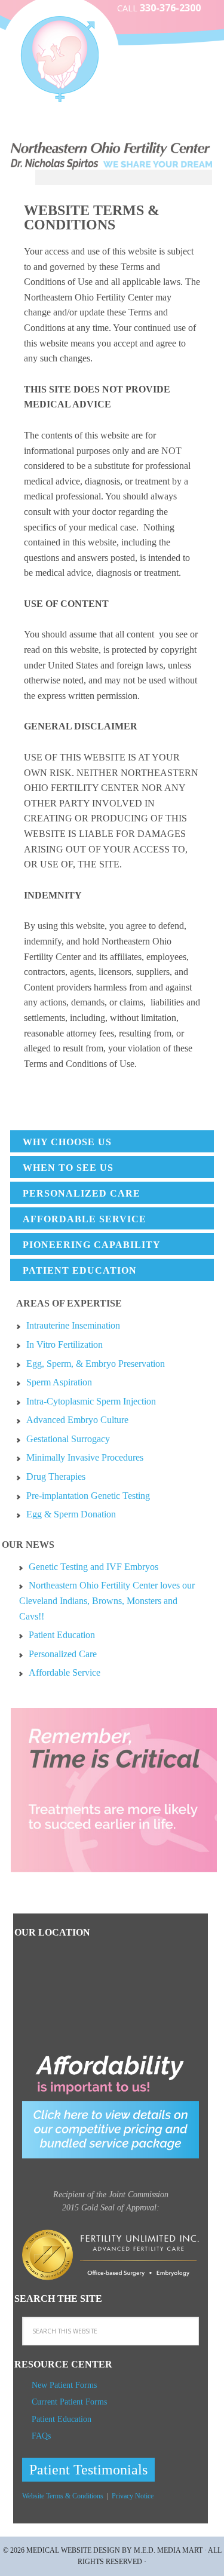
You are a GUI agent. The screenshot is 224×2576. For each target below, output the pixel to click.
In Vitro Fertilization (65, 1344)
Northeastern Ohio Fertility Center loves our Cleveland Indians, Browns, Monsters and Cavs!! (107, 1600)
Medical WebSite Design (73, 2550)
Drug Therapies (56, 1476)
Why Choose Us (67, 1142)
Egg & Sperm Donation (71, 1514)
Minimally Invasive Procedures (85, 1457)
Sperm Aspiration (59, 1382)
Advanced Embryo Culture (77, 1420)
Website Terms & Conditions (63, 2496)
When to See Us (68, 1168)
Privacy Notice (133, 2496)
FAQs (41, 2436)
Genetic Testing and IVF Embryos (93, 1567)
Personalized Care (82, 1193)
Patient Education (80, 1270)
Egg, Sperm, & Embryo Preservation (96, 1364)
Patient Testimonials (88, 2470)
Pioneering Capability (92, 1245)
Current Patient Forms (69, 2402)
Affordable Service (85, 1219)
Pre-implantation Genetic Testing (88, 1496)
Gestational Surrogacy (68, 1439)
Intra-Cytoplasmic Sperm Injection (91, 1401)
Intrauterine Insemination (73, 1325)
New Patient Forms (64, 2385)
